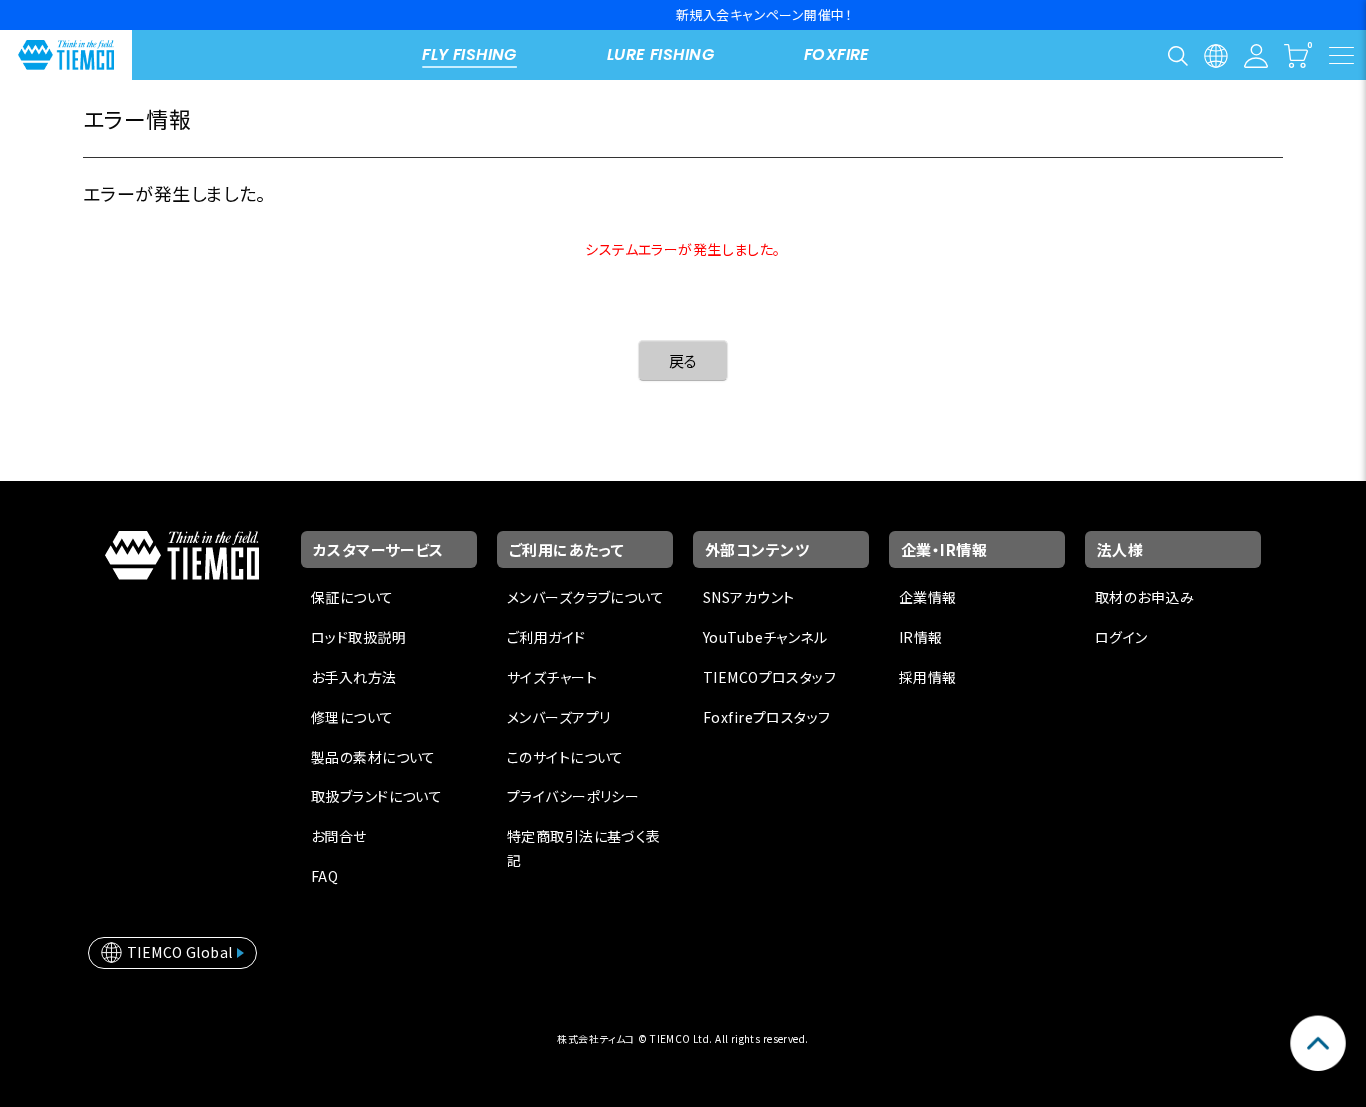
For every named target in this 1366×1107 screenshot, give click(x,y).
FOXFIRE (837, 54)
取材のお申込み (1144, 597)
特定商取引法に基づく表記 (584, 848)
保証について (352, 597)
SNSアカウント (748, 597)
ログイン (1121, 637)
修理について (352, 717)
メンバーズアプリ (558, 717)
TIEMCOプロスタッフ (769, 677)
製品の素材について (373, 757)
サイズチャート (552, 677)
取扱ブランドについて (376, 796)
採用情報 (928, 677)
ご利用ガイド (546, 637)
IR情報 (921, 637)
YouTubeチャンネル (765, 637)
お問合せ (339, 836)
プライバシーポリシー (573, 796)
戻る (683, 360)
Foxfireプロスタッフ (766, 717)
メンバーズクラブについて (585, 597)
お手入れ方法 (354, 677)
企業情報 (928, 597)
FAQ (324, 876)
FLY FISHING (469, 54)
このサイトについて (565, 757)
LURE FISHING (660, 54)
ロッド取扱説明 (358, 637)
